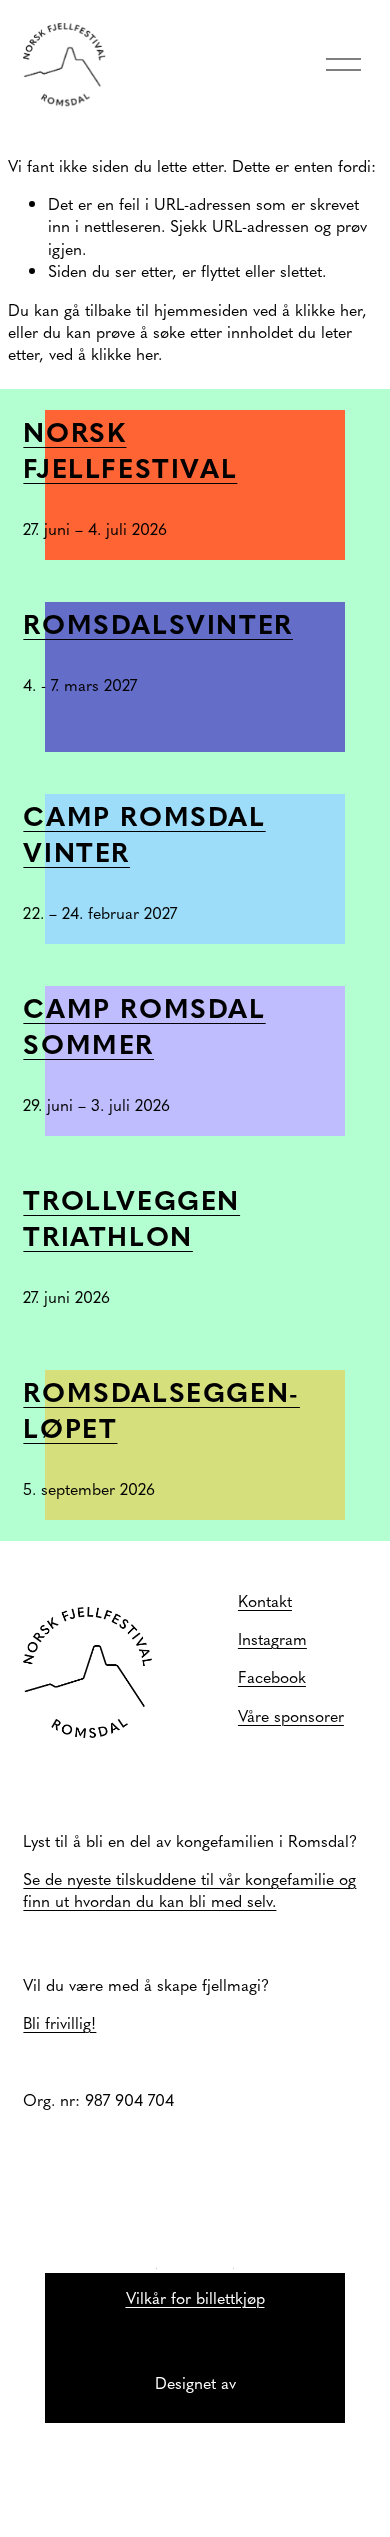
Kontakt (265, 1600)
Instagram (272, 1638)
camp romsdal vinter (144, 833)
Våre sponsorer (291, 1715)
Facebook (272, 1676)
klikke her (328, 309)
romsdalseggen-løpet (161, 1409)
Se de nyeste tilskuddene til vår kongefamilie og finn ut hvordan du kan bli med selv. (189, 1889)
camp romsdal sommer (144, 1025)
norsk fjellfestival (130, 449)
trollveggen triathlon (131, 1217)
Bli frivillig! (59, 2022)
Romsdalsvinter (158, 623)
